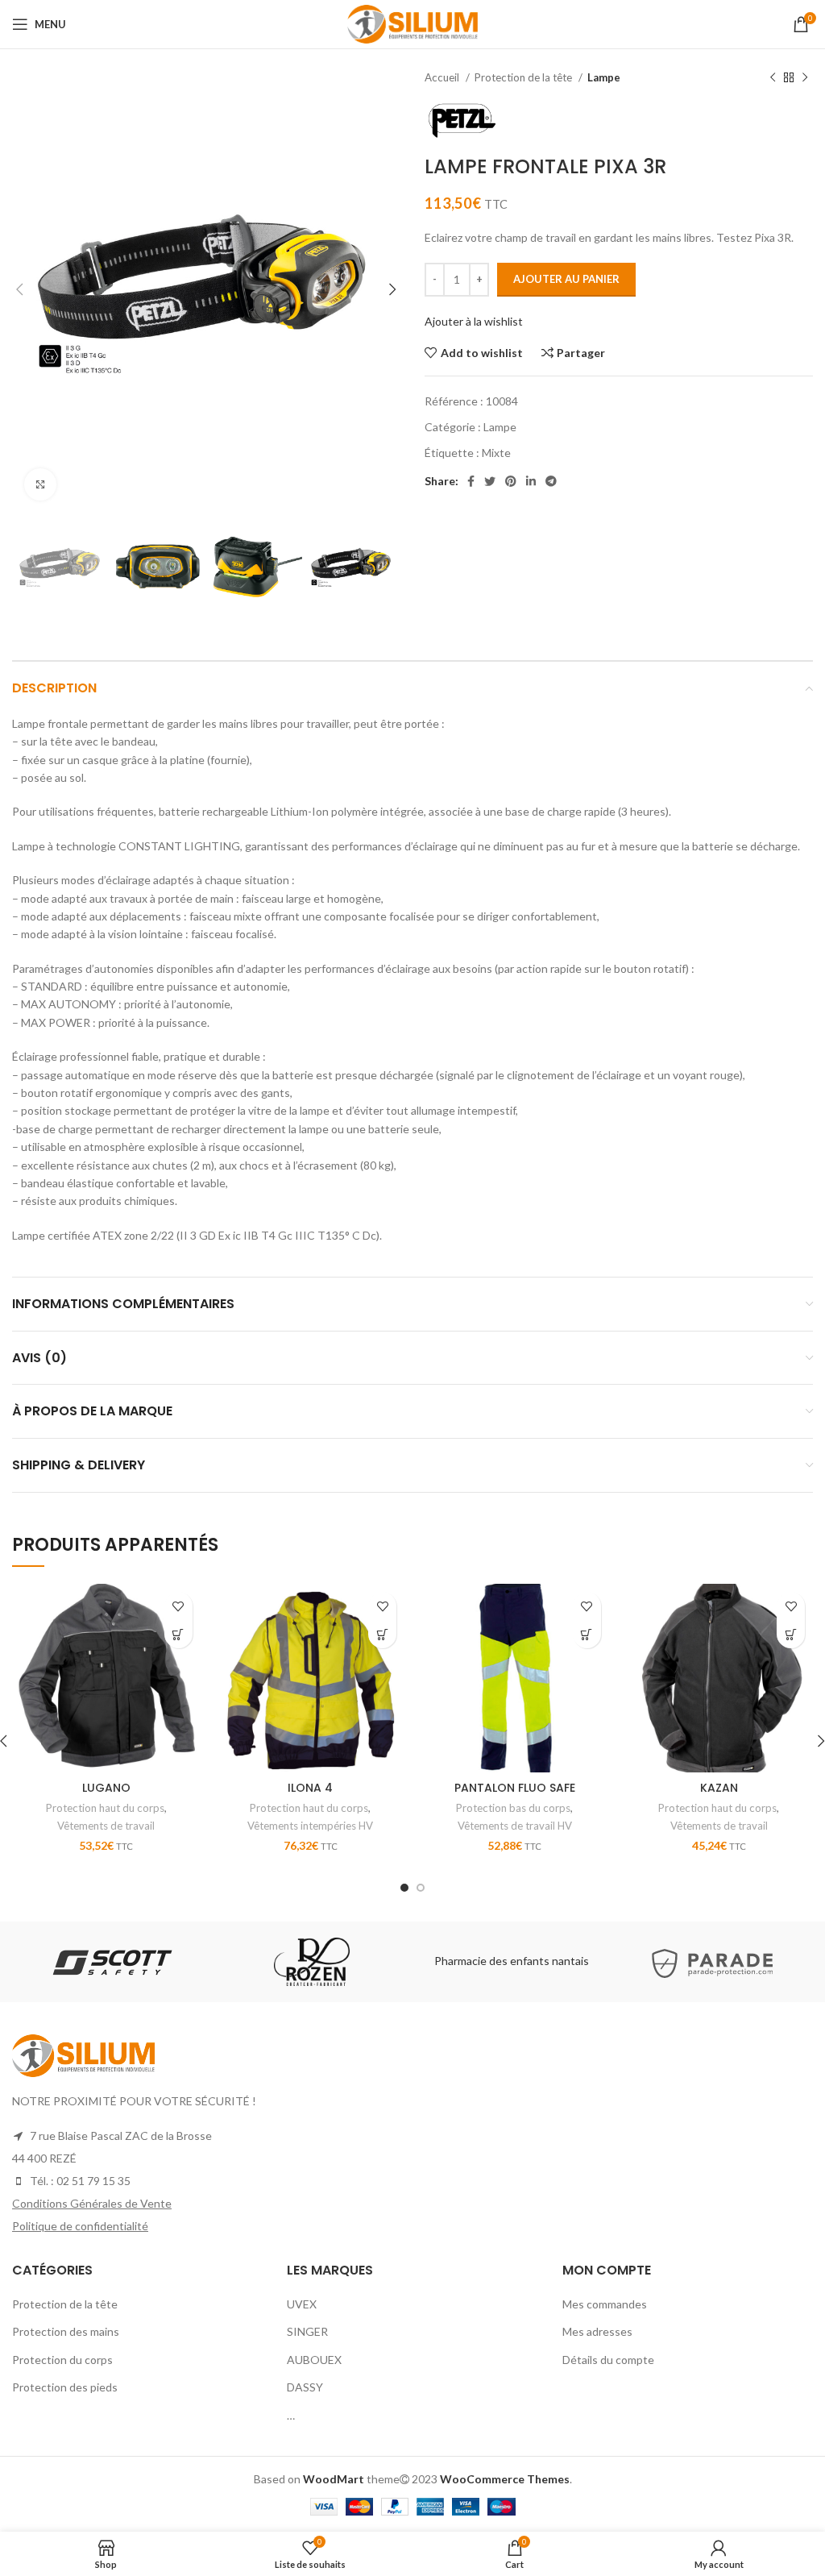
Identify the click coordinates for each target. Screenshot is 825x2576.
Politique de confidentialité (80, 2226)
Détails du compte (608, 2360)
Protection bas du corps (513, 1808)
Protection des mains (66, 2331)
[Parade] (712, 1962)
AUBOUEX (314, 2360)
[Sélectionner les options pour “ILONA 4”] (382, 1634)
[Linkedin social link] (531, 481)
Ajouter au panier (566, 279)
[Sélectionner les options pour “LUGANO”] (178, 1634)
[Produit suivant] (805, 78)
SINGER (307, 2331)
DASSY (305, 2387)
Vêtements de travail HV (515, 1826)
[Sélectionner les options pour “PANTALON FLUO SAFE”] (587, 1634)
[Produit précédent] (773, 78)
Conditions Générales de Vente (92, 2203)
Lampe (604, 77)
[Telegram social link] (551, 481)
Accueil (443, 77)
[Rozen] (312, 1962)
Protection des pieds (65, 2387)
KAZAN (719, 1788)
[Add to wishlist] (178, 1606)
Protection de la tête (524, 77)
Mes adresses (597, 2331)
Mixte (496, 453)
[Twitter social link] (490, 481)
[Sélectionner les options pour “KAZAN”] (791, 1634)
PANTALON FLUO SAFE (515, 1788)
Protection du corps (62, 2360)
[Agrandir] (40, 484)
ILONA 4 (310, 1788)
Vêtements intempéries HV (310, 1826)
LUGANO (106, 1788)
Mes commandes (605, 2304)
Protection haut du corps (105, 1808)
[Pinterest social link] (511, 481)
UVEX (302, 2304)
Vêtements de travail (106, 1826)
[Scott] (111, 1962)
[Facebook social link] (471, 481)
